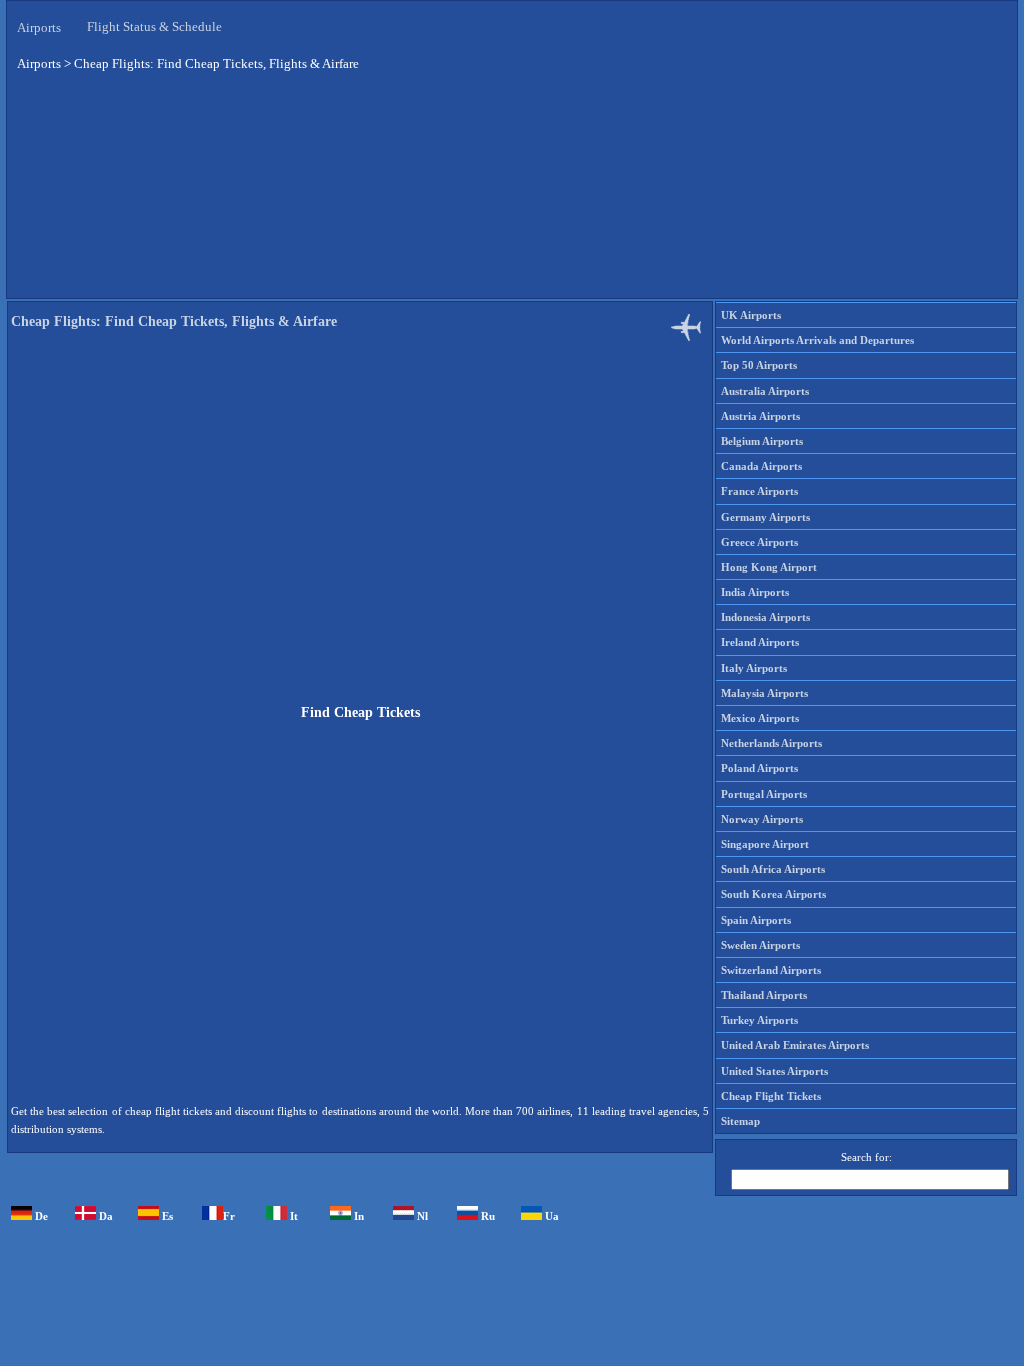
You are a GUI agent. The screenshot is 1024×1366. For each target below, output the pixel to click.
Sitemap (740, 1121)
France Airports (759, 491)
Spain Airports (756, 920)
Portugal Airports (764, 794)
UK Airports (751, 315)
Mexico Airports (760, 718)
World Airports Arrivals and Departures (817, 340)
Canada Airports (761, 466)
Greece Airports (759, 542)
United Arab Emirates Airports (795, 1045)
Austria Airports (760, 416)
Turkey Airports (759, 1020)
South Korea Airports (773, 894)
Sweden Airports (760, 945)
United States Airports (774, 1071)
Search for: (866, 1157)
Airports (39, 27)
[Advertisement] (512, 189)
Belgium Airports (762, 441)
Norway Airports (762, 819)
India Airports (755, 592)
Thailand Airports (764, 995)
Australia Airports (765, 391)
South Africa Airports (773, 869)
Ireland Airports (760, 642)
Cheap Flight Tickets (771, 1096)
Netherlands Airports (771, 743)
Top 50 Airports (759, 365)
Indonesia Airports (765, 617)
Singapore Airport (765, 844)
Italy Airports (754, 668)
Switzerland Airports (771, 970)
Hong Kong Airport (769, 567)
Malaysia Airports (764, 693)
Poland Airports (759, 768)
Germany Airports (765, 517)
